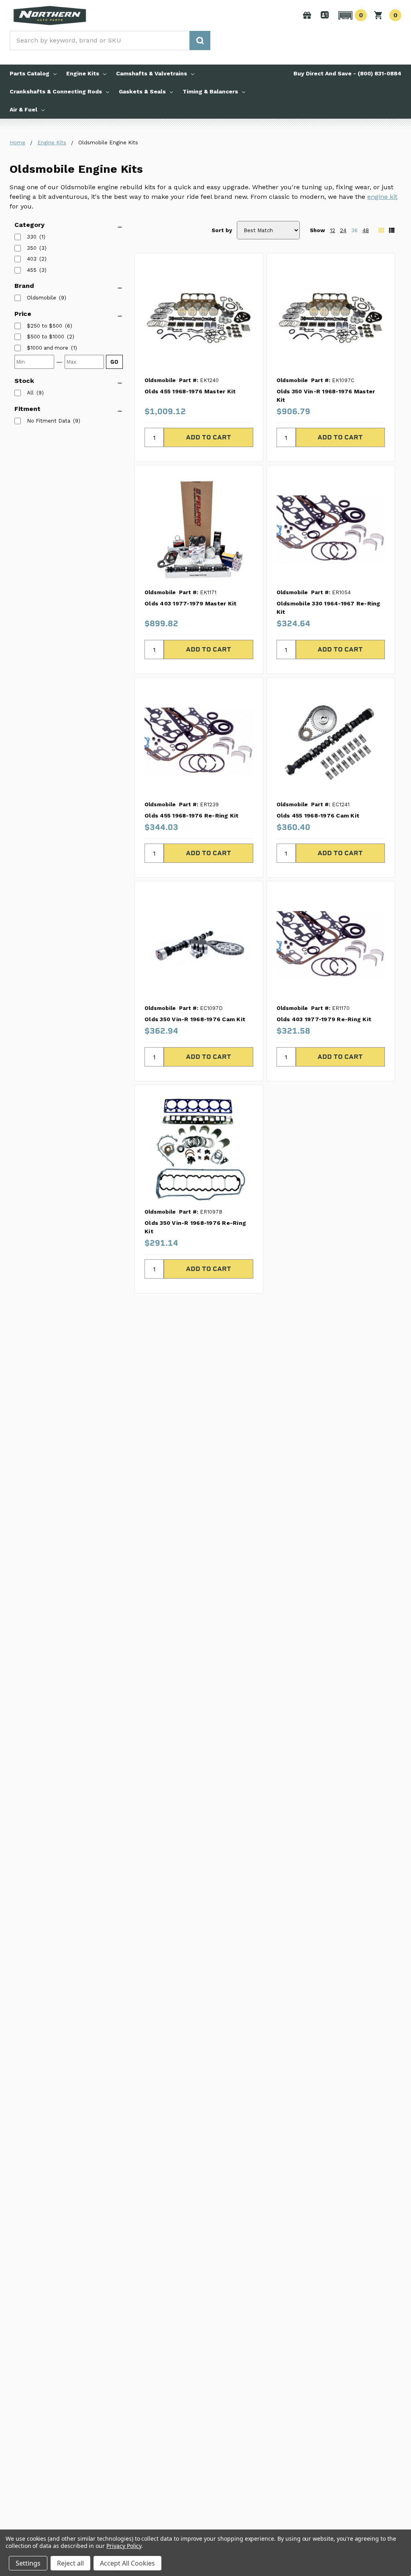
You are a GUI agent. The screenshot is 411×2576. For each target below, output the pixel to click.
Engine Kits (83, 73)
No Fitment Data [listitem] (49, 421)
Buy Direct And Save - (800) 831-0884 (347, 73)
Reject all (70, 2563)
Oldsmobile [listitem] (42, 298)
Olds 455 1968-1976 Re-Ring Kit (192, 815)
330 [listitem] (32, 237)
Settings (28, 2563)
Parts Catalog (30, 73)
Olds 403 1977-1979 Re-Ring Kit (324, 1019)
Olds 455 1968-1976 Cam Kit (318, 815)
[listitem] (45, 326)
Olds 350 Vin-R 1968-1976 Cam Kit (195, 1019)
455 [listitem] (32, 270)
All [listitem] (30, 393)
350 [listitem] (32, 248)
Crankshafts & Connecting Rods (56, 91)
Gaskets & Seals (142, 91)
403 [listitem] (32, 259)
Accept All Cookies (127, 2563)
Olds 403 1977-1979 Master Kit (190, 603)
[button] (351, 15)
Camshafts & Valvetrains (152, 73)
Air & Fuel (23, 109)
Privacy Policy (124, 2546)
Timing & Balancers (210, 91)
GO (114, 362)
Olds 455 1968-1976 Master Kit (190, 391)
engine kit (382, 197)
